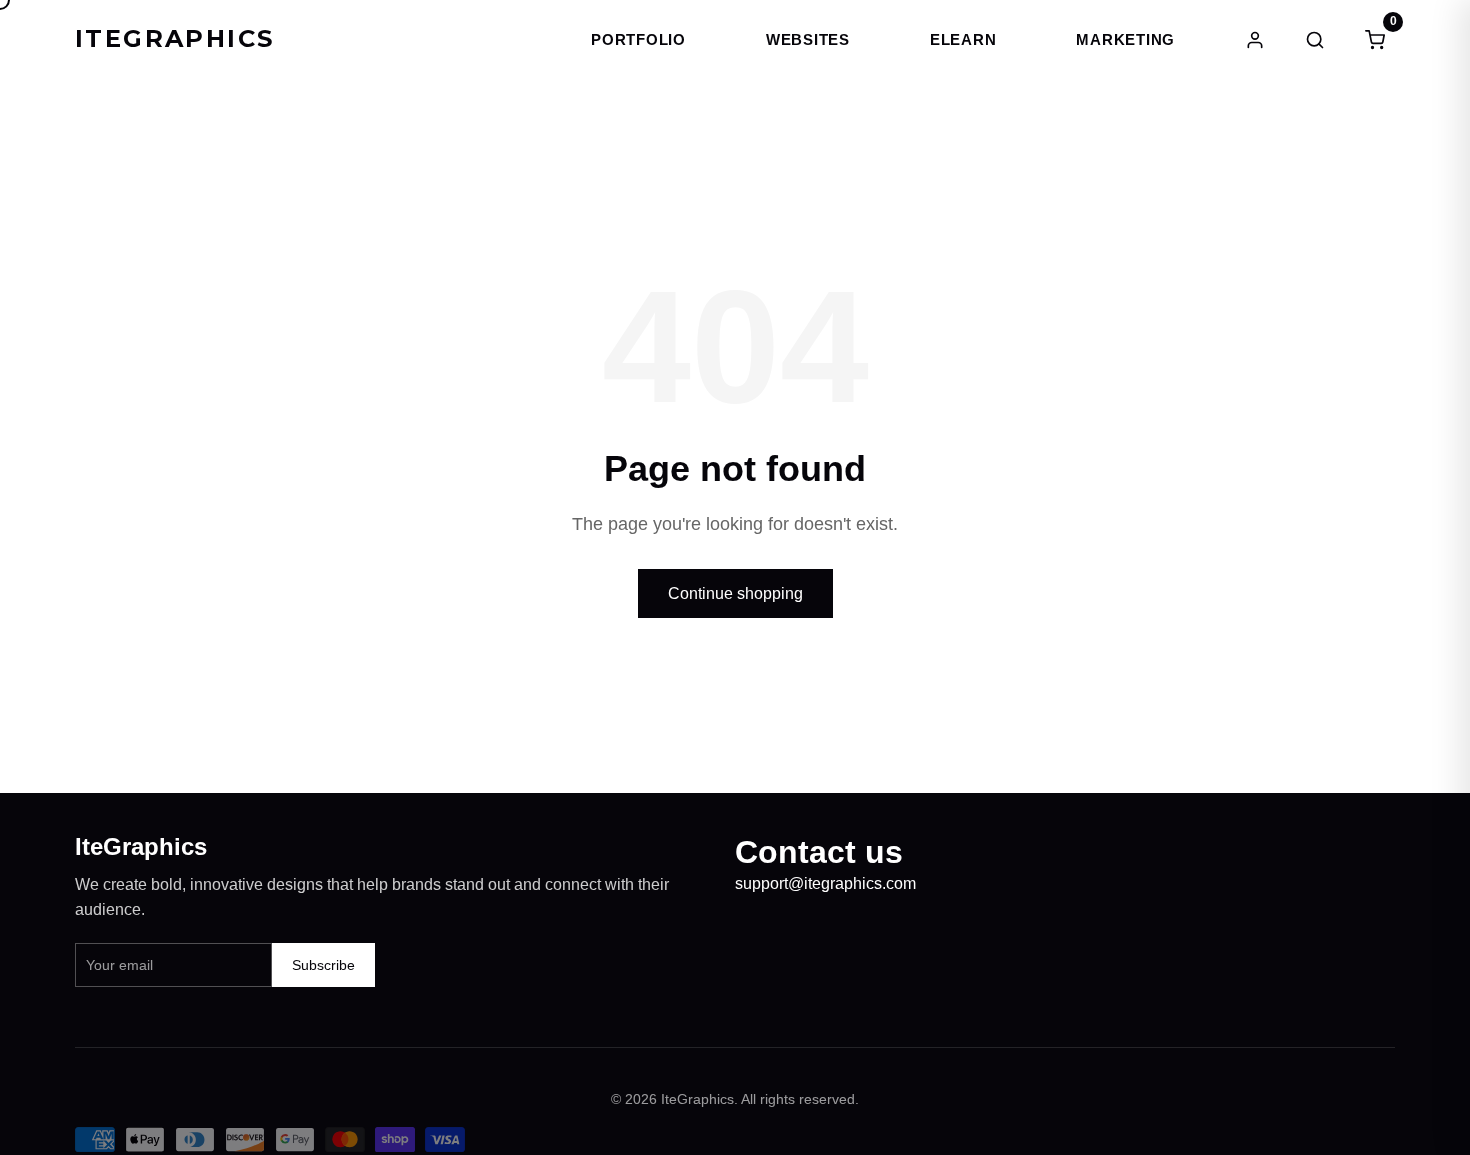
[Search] (1315, 40)
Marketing (1125, 39)
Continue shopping (735, 593)
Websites (808, 39)
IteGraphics (174, 38)
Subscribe (323, 965)
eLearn (963, 39)
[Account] (1255, 40)
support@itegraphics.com (825, 883)
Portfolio (638, 39)
